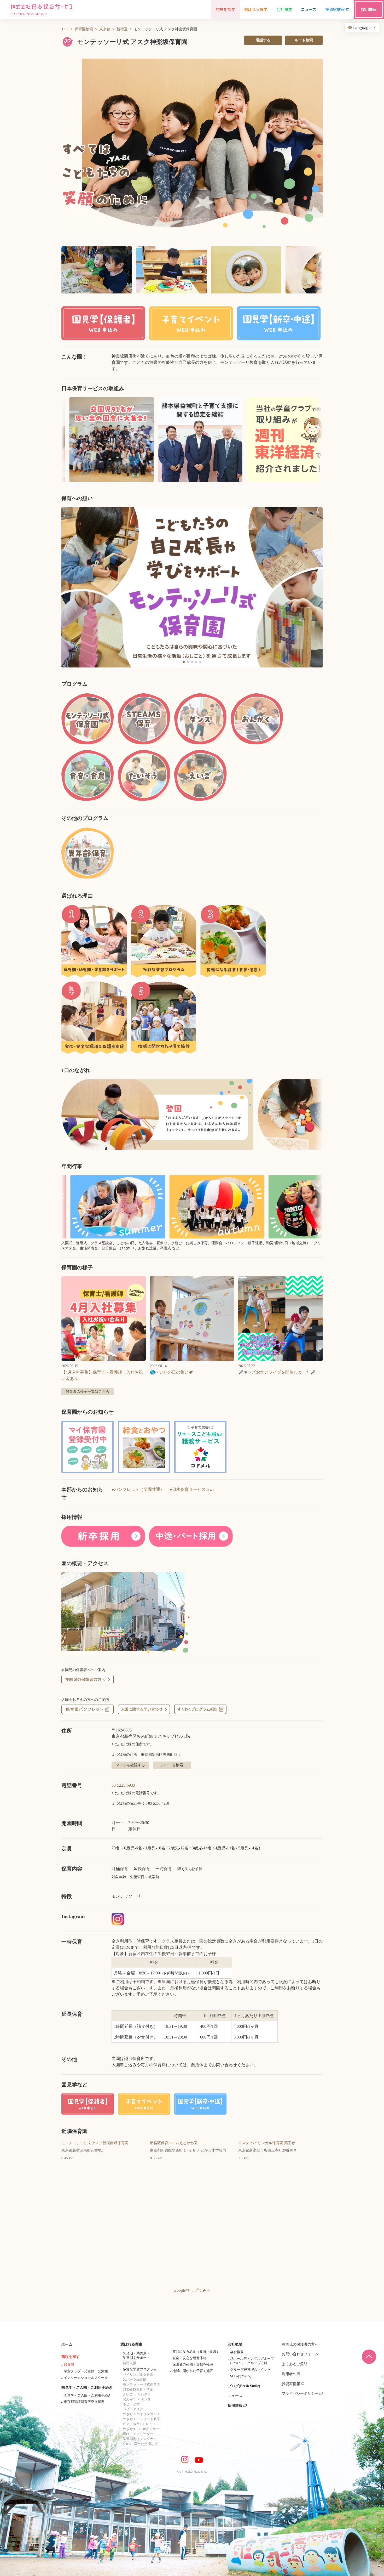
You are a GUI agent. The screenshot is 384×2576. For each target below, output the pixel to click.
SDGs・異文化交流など (140, 2444)
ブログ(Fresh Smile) (244, 2386)
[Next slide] (312, 587)
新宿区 (122, 29)
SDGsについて (241, 2376)
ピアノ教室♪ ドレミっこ (141, 2424)
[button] (192, 146)
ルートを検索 (172, 1765)
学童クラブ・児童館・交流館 (86, 2371)
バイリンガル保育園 (138, 2374)
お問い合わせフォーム (300, 2354)
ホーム (67, 2344)
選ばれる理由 (131, 2344)
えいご (128, 2394)
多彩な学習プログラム (140, 2369)
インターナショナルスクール (86, 2378)
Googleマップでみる (192, 2290)
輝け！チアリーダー (138, 2434)
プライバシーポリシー (300, 2394)
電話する (263, 40)
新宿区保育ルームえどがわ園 (174, 2143)
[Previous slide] (72, 587)
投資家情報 (291, 2384)
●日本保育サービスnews (192, 1489)
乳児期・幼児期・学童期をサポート (136, 2356)
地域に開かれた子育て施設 (193, 2371)
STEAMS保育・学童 (138, 2389)
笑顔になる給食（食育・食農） (196, 2351)
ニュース (235, 2396)
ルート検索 (304, 40)
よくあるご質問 (295, 2364)
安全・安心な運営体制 (189, 2358)
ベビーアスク (133, 2409)
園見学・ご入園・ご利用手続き (87, 2388)
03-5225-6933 (123, 1785)
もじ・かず (131, 2404)
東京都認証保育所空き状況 (84, 2402)
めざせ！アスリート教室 (141, 2419)
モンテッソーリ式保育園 (141, 2384)
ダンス (146, 2399)
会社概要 (235, 2344)
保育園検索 (84, 29)
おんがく (130, 2399)
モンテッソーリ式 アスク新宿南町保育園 (95, 2143)
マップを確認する (130, 1765)
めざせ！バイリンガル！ (141, 2414)
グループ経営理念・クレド (251, 2370)
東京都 (105, 29)
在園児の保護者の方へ (300, 2344)
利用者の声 (291, 2374)
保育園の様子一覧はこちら (88, 1392)
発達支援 (130, 2363)
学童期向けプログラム (140, 2439)
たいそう (144, 2394)
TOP (65, 29)
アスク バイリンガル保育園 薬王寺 (267, 2143)
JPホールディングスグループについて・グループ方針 (252, 2361)
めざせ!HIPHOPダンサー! (142, 2429)
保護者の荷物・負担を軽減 (193, 2364)
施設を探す (71, 2357)
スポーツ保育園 (135, 2379)
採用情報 (235, 2406)
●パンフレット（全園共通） (138, 1489)
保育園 (69, 2365)
